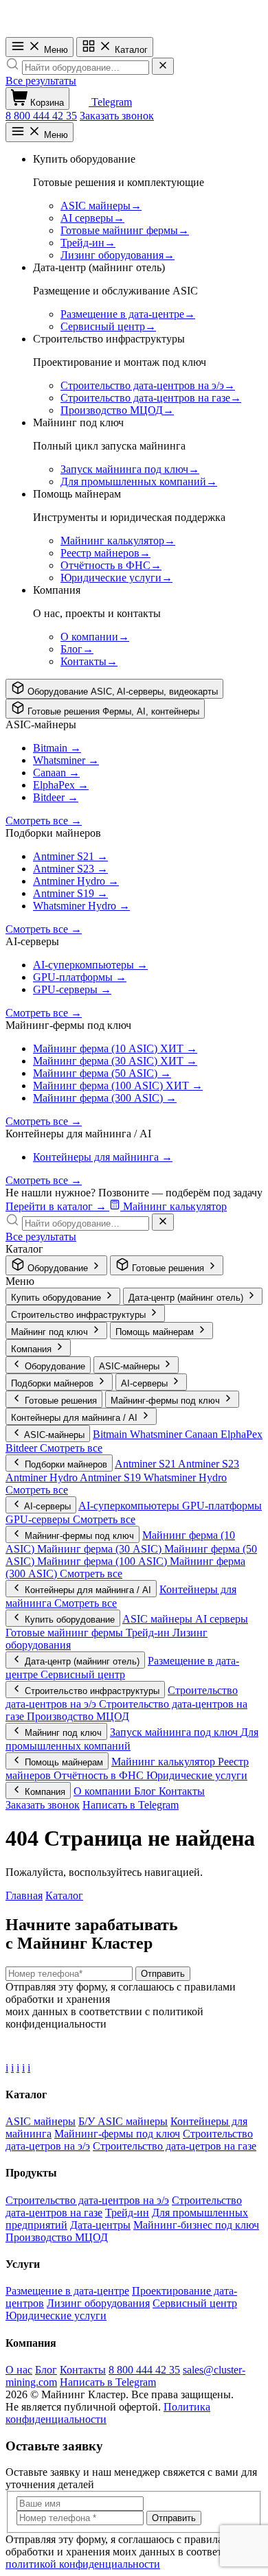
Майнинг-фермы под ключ (117, 2134)
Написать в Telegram (131, 1805)
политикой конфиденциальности (83, 2564)
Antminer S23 (209, 1464)
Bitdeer (23, 1448)
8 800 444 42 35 (41, 116)
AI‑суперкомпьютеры (130, 1506)
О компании (104, 1791)
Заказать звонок (117, 116)
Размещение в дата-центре (67, 2291)
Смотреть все (71, 1448)
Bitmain (111, 1434)
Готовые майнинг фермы (66, 1633)
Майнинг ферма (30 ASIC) (101, 1549)
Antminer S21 (146, 1464)
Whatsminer (157, 1434)
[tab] (114, 689)
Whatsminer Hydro (185, 1477)
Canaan (203, 1434)
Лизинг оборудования (98, 2303)
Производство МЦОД (78, 1716)
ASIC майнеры (159, 1619)
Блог (146, 1791)
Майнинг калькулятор (165, 1762)
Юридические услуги (197, 1775)
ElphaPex (242, 1434)
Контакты (182, 1791)
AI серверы (222, 1619)
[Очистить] (163, 66)
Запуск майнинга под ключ (175, 1732)
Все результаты (41, 81)
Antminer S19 (112, 1477)
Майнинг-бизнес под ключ (196, 2225)
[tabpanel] (134, 869)
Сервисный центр (83, 1674)
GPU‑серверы (39, 1519)
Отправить (163, 1974)
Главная (24, 1895)
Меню (55, 50)
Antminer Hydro (43, 1477)
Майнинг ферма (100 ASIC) (103, 1561)
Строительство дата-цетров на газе (175, 2146)
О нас (19, 2370)
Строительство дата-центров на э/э (87, 2200)
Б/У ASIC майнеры (123, 2121)
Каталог (130, 50)
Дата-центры (100, 2225)
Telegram (110, 102)
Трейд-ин (149, 1633)
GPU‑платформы (222, 1506)
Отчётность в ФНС (100, 1775)
